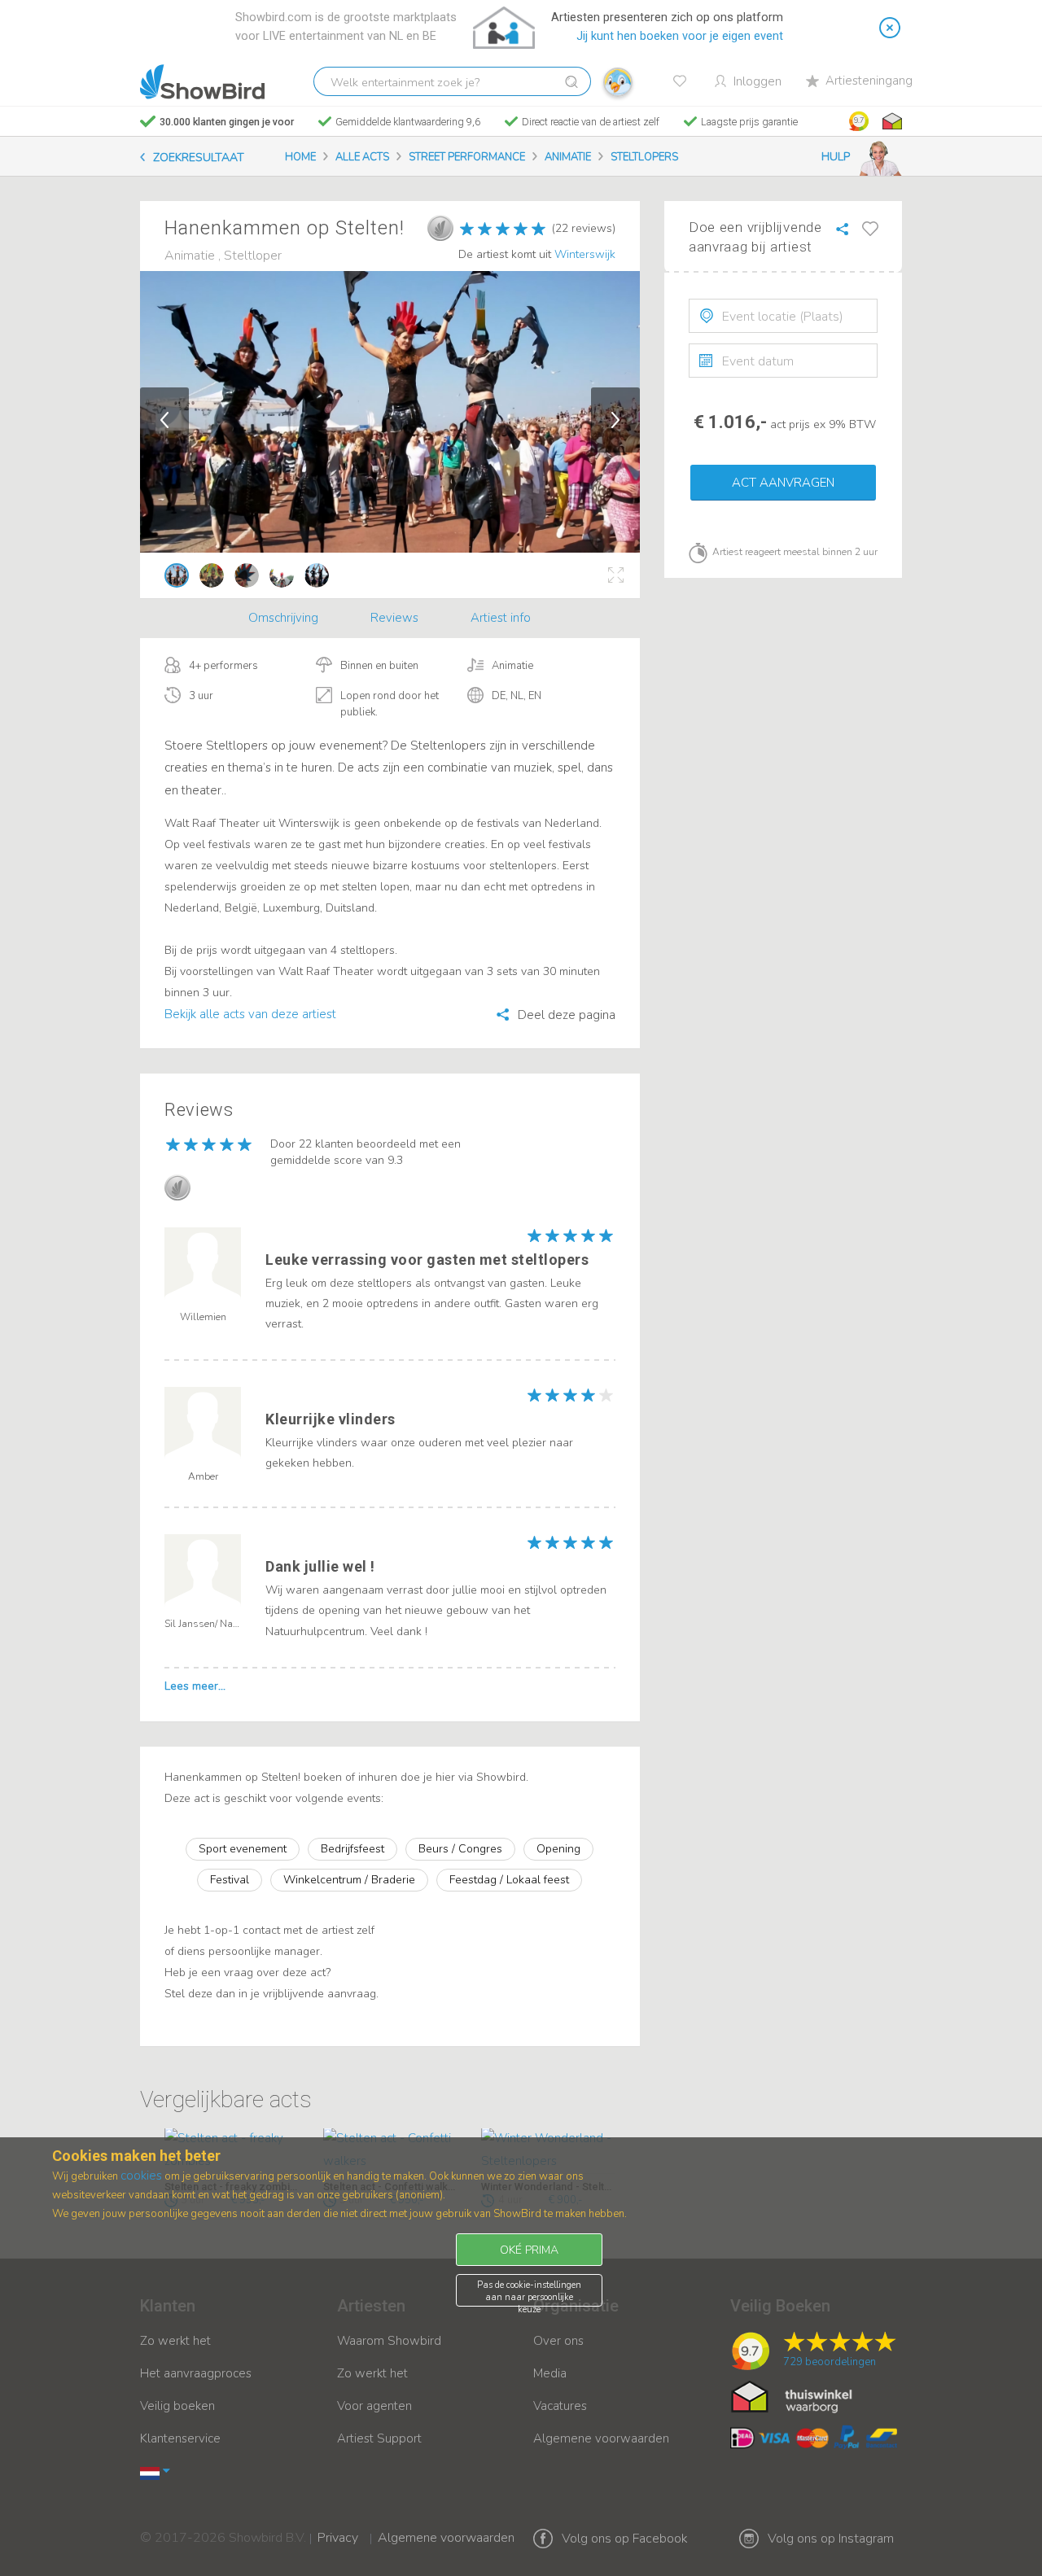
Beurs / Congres (460, 1849)
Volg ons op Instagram (831, 2539)
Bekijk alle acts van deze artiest (250, 1014)
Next (615, 420)
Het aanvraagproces (196, 2373)
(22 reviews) (584, 228)
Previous (164, 420)
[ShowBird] (202, 82)
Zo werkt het (175, 2341)
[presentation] (783, 316)
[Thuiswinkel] (891, 121)
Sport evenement (243, 1849)
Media (550, 2373)
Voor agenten (374, 2406)
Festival (230, 1880)
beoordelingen (830, 2362)
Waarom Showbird (389, 2341)
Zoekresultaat (199, 157)
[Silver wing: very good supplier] (440, 228)
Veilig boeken (177, 2406)
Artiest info (501, 618)
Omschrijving (283, 618)
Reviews (394, 618)
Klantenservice (180, 2438)
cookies (141, 2176)
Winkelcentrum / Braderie (349, 1880)
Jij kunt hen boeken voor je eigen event (680, 36)
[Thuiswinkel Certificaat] (792, 2396)
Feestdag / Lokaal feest (509, 1880)
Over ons (558, 2341)
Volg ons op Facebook (625, 2539)
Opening (558, 1849)
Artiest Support (379, 2438)
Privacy (338, 2527)
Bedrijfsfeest (352, 1849)
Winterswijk (585, 254)
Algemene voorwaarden (601, 2438)
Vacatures (560, 2406)
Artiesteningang (869, 81)
